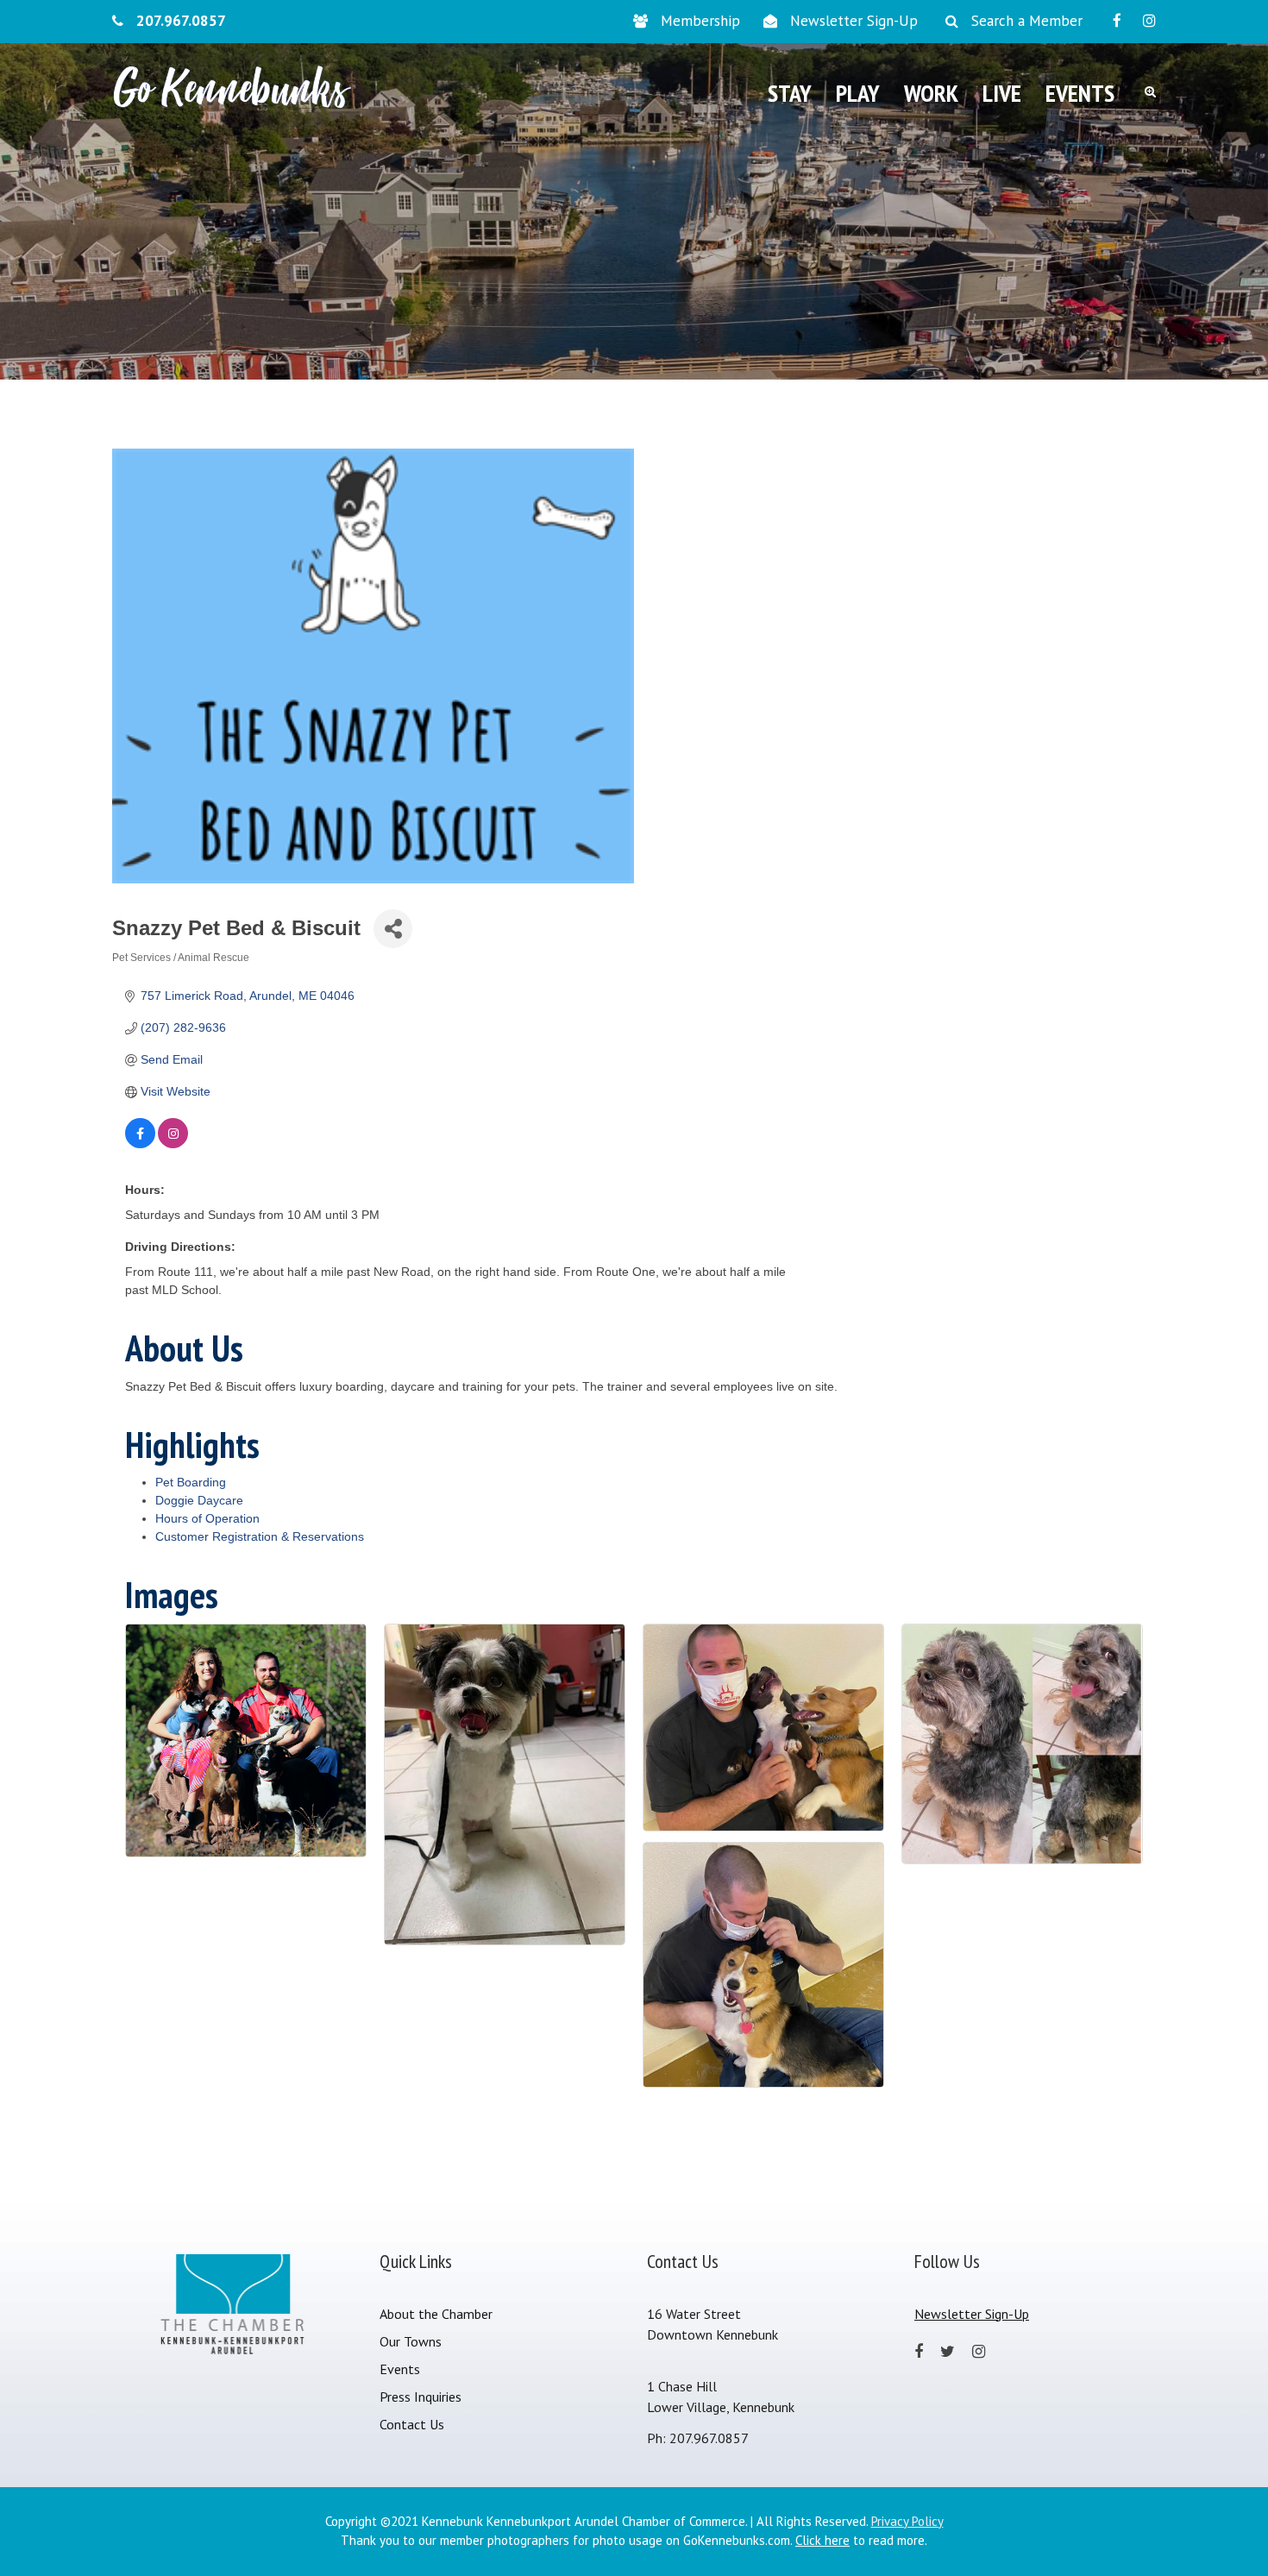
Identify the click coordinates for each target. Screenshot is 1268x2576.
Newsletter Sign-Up (854, 21)
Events (400, 2369)
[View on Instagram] (173, 1144)
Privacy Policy (907, 2521)
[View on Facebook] (140, 1144)
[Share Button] (393, 929)
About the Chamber (436, 2314)
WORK (931, 93)
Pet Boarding (191, 1482)
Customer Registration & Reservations (260, 1536)
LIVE (1002, 93)
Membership (700, 21)
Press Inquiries (421, 2397)
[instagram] (1149, 21)
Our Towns (411, 2341)
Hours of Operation (207, 1518)
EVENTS (1080, 93)
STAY (790, 93)
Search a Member (1027, 21)
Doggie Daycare (199, 1500)
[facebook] (1117, 21)
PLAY (858, 93)
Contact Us (412, 2424)
